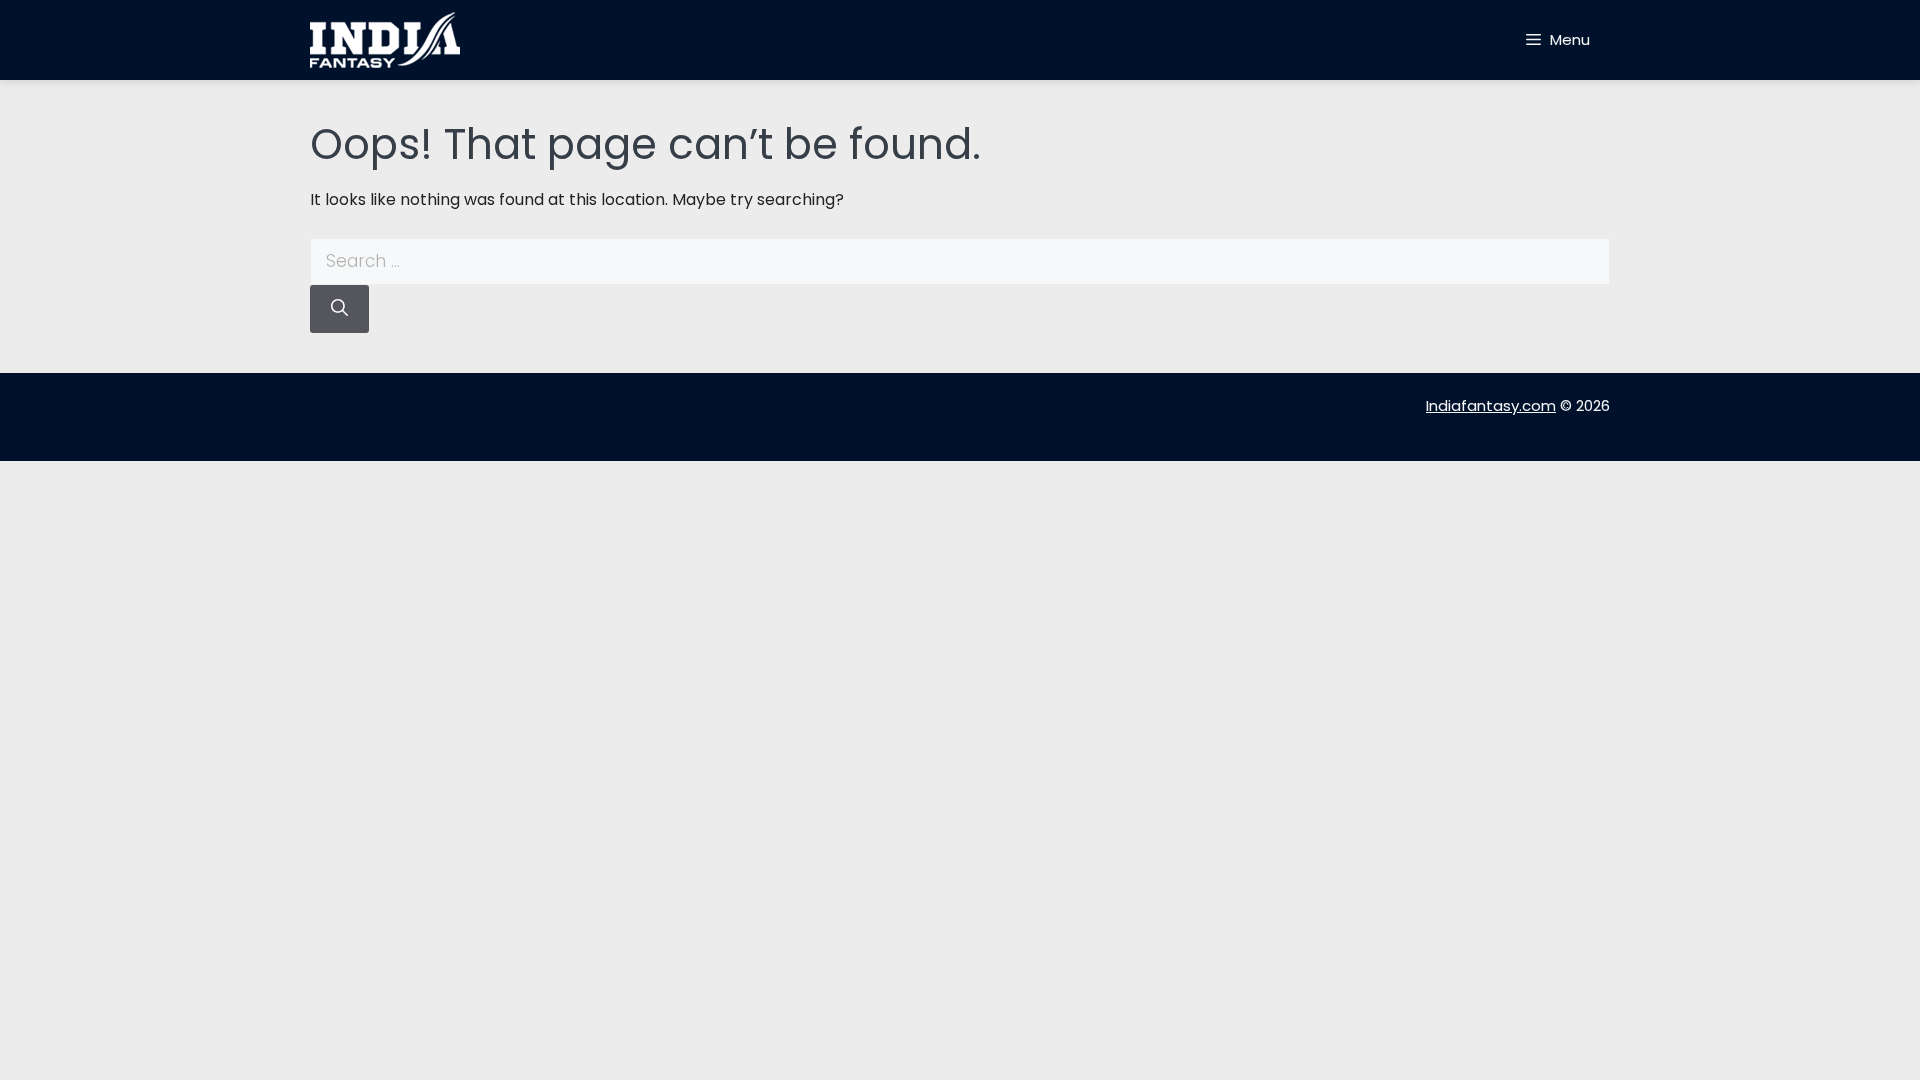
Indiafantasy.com (1491, 405)
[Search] (339, 309)
